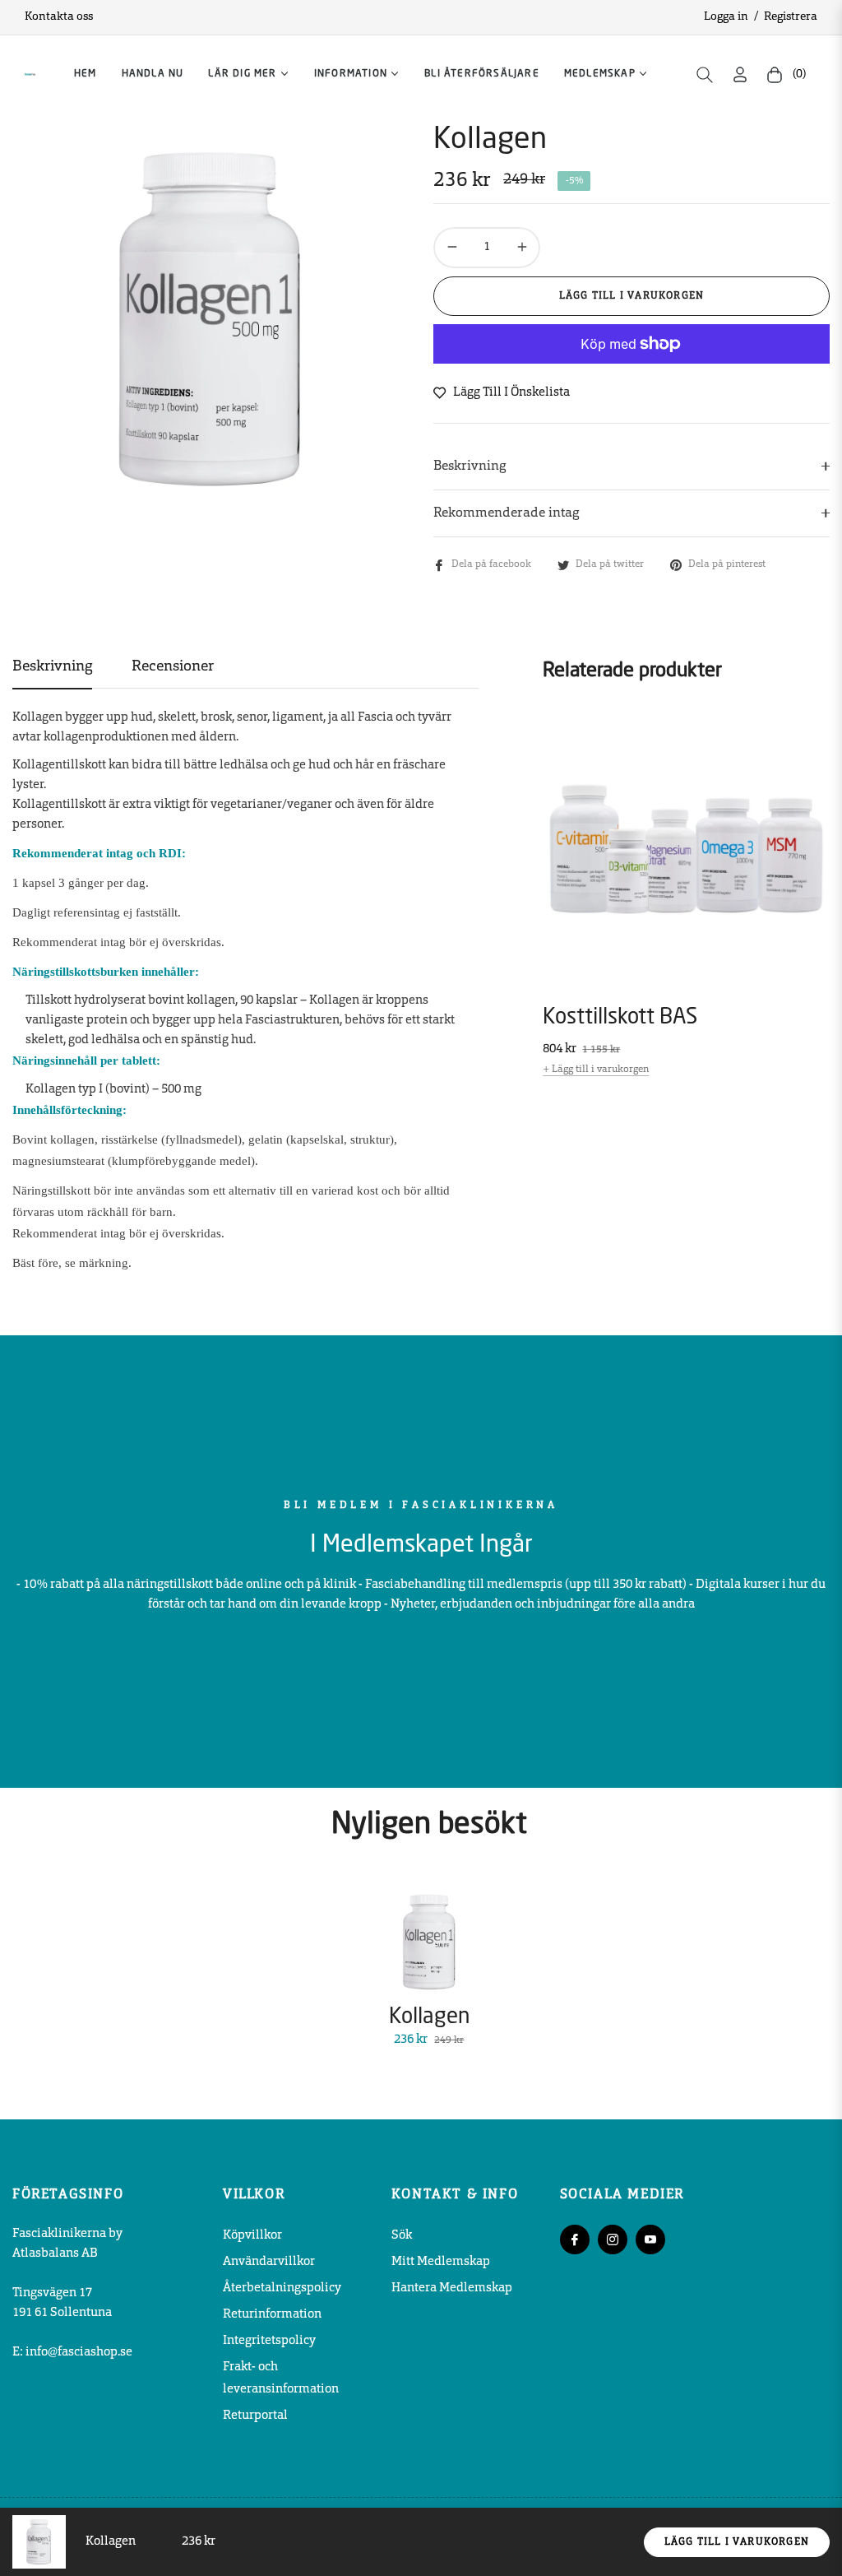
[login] (740, 74)
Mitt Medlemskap (441, 2262)
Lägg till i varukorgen (737, 2542)
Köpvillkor (252, 2236)
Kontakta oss (59, 17)
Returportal (255, 2416)
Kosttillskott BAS (620, 1018)
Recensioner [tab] (173, 667)
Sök (402, 2236)
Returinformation (272, 2315)
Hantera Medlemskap (452, 2288)
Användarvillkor (269, 2262)
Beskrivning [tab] (52, 667)
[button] (705, 75)
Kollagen (429, 2017)
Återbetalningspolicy (282, 2288)
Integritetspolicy (269, 2341)
